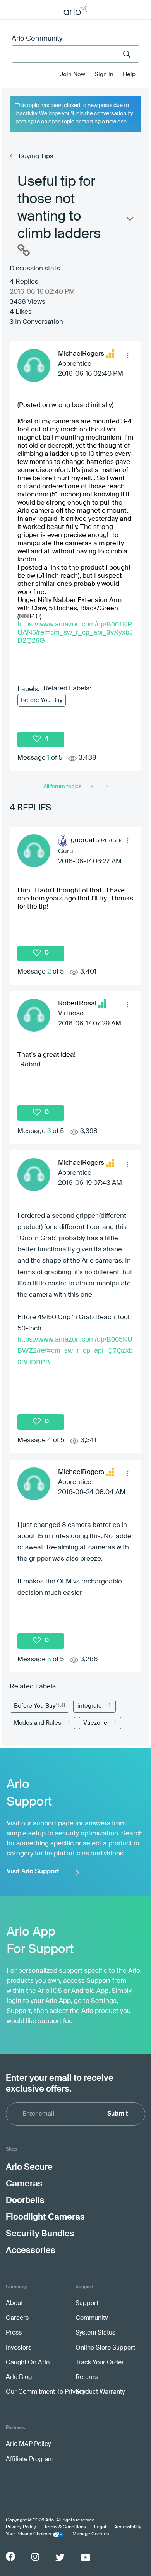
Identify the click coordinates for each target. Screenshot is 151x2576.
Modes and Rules (38, 1723)
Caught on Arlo (28, 2363)
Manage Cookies (91, 2534)
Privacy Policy (21, 2527)
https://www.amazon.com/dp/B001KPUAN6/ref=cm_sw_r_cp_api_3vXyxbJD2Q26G (75, 632)
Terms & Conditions (65, 2527)
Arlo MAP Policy (28, 2444)
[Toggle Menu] (140, 10)
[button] (127, 355)
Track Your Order (100, 2363)
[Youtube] (86, 2557)
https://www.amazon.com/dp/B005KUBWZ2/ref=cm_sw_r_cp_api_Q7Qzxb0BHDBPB (75, 1350)
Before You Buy (42, 700)
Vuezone (95, 1723)
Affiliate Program (30, 2460)
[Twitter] (60, 2557)
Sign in (104, 74)
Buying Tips (36, 157)
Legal (100, 2527)
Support (87, 2304)
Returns (87, 2377)
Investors (19, 2348)
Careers (17, 2318)
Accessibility (128, 2527)
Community (92, 2318)
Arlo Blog (19, 2377)
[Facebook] (10, 2556)
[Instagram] (35, 2557)
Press (14, 2333)
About (14, 2304)
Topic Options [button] (129, 221)
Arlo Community (37, 39)
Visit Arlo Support (33, 1872)
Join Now (73, 74)
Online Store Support (105, 2348)
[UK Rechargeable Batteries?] (93, 787)
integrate (90, 1706)
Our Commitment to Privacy (45, 2392)
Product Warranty (100, 2392)
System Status (95, 2333)
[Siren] (106, 787)
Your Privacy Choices (28, 2534)
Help (129, 74)
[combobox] (75, 54)
